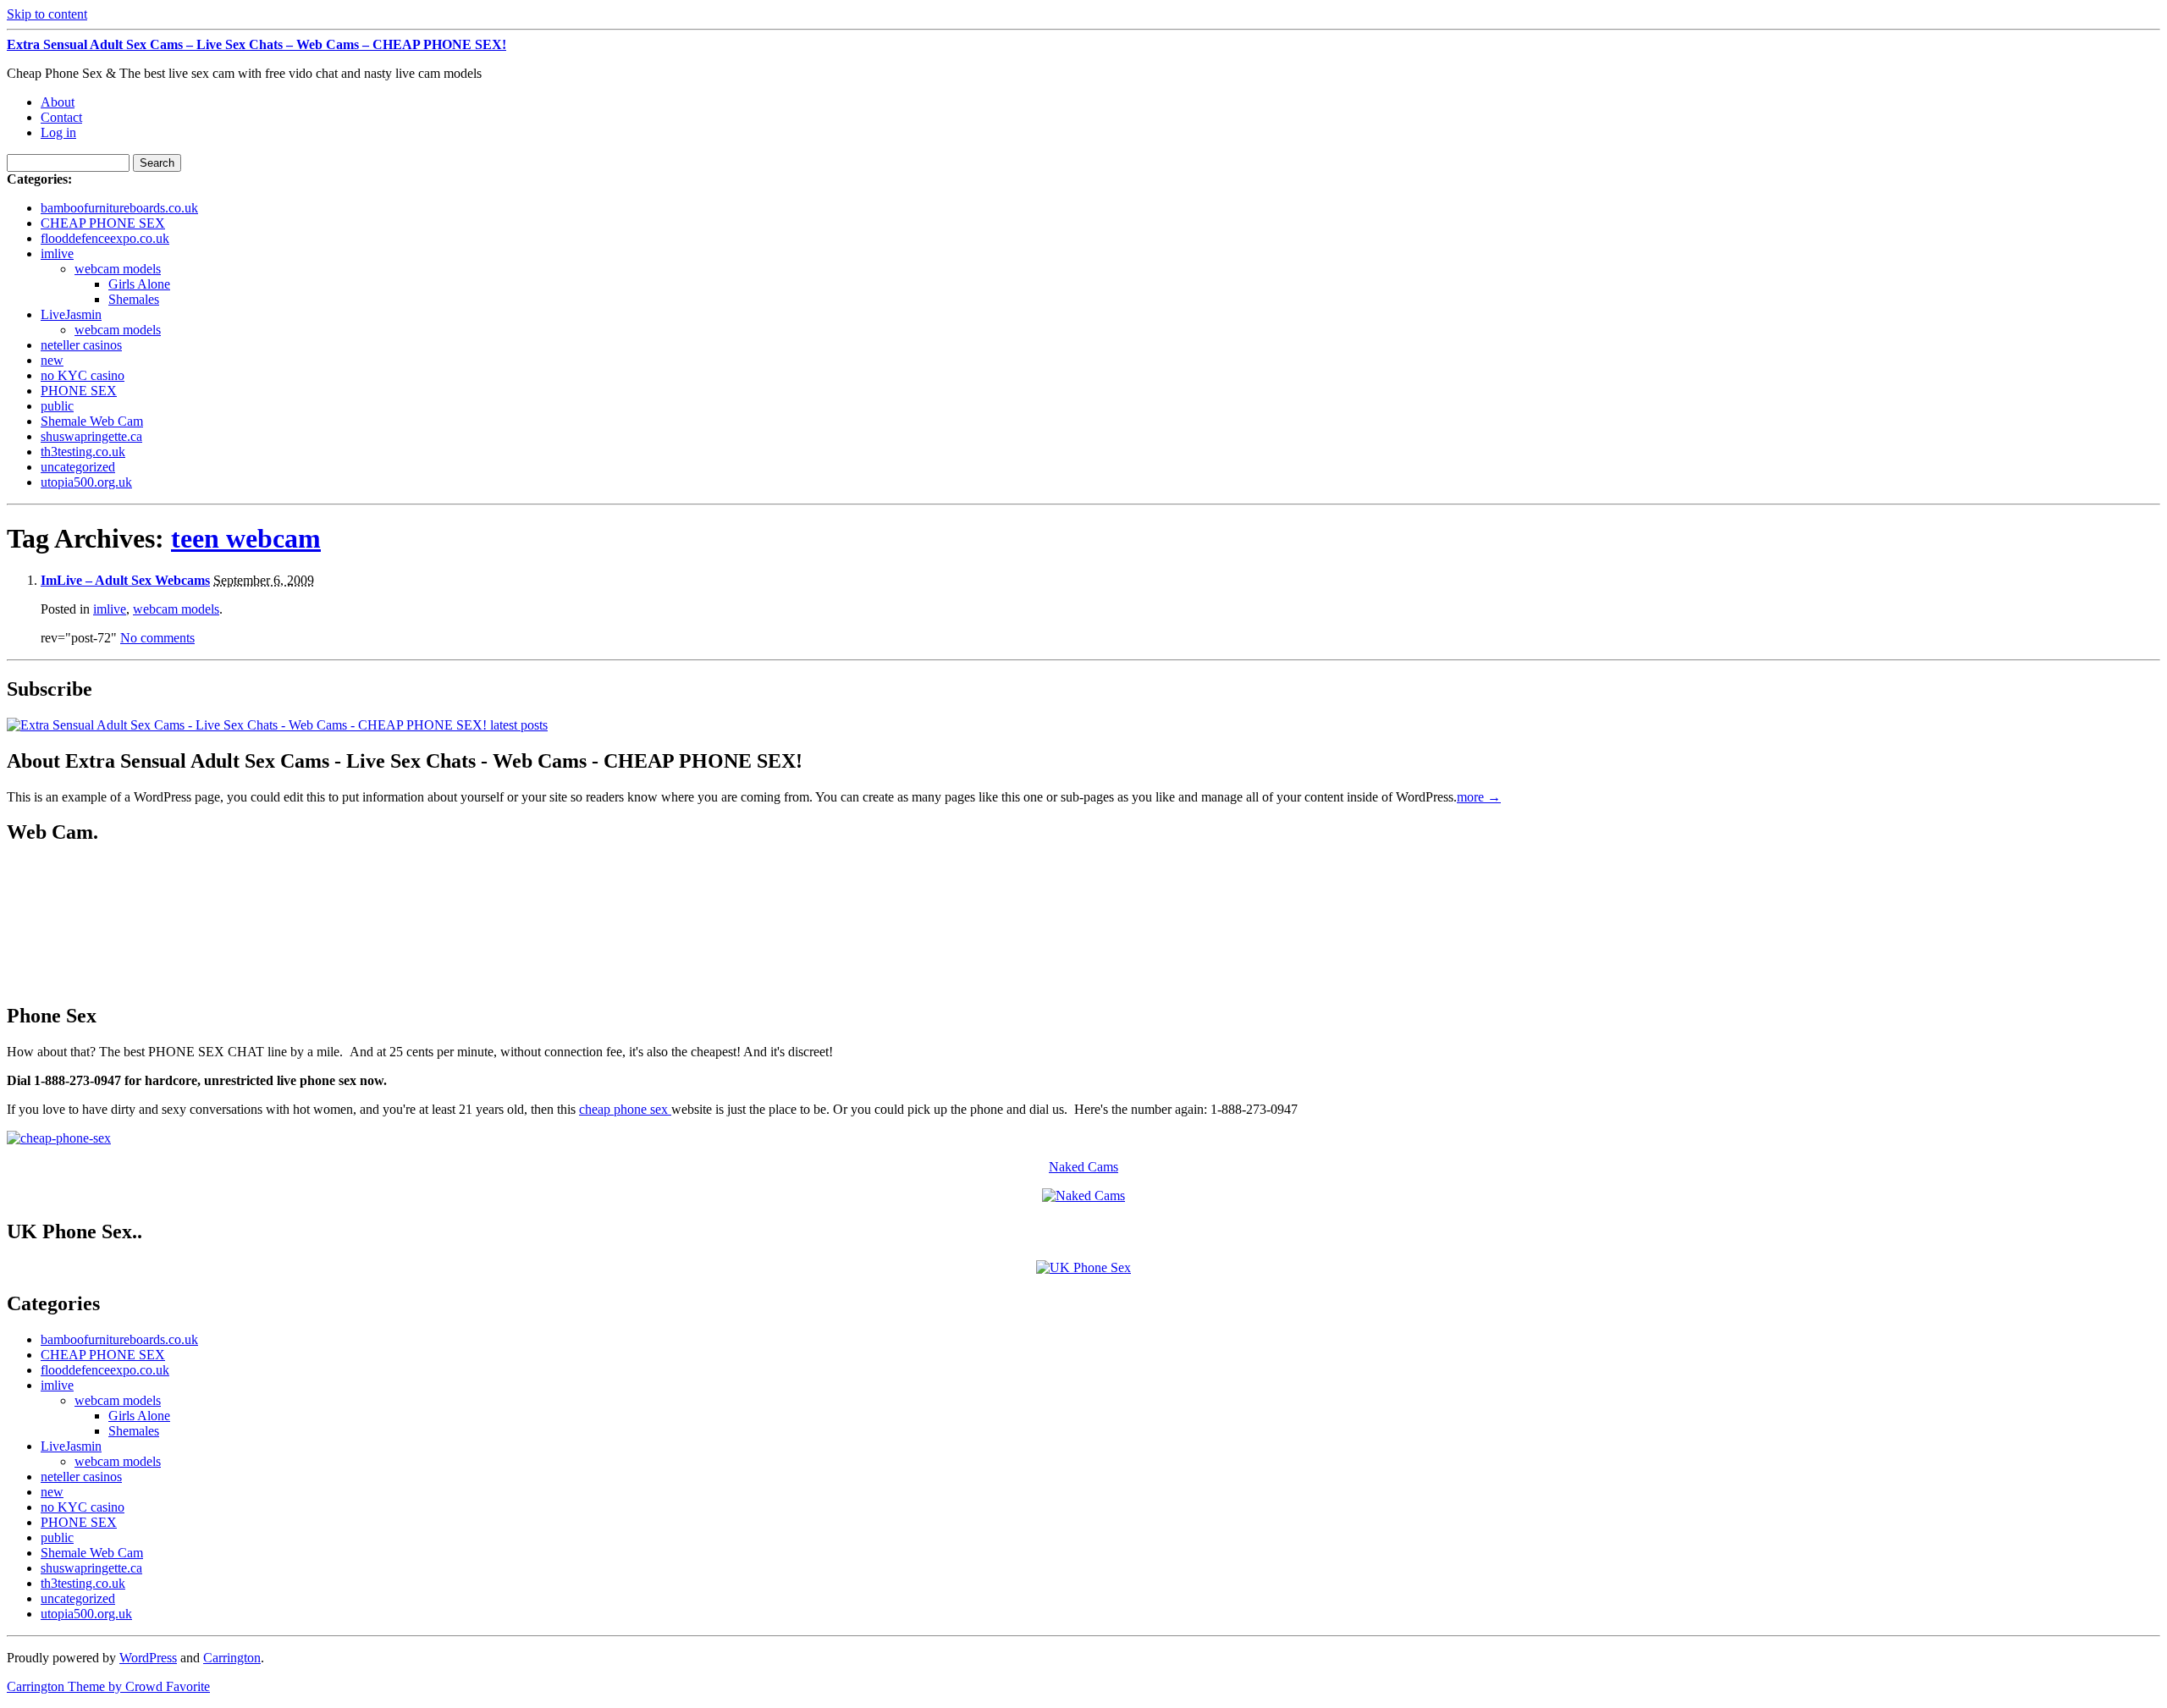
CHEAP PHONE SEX (103, 223)
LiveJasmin (71, 314)
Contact (61, 117)
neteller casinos (81, 345)
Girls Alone (139, 284)
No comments (157, 638)
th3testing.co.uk (83, 452)
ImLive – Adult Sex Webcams (125, 580)
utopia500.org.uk (86, 482)
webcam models (118, 269)
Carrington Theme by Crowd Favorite (108, 1686)
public (57, 406)
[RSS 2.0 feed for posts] (277, 725)
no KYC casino (83, 375)
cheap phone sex (625, 1109)
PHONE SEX (79, 391)
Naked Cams (1083, 1167)
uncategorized (78, 467)
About (58, 102)
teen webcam (246, 538)
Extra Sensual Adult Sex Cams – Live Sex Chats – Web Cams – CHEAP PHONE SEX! (256, 44)
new (52, 360)
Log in (58, 132)
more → (1479, 797)
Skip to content (47, 14)
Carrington (232, 1658)
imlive (57, 253)
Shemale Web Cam (92, 421)
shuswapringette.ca (91, 436)
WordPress (148, 1658)
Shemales (134, 299)
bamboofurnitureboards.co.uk (119, 208)
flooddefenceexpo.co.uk (105, 238)
